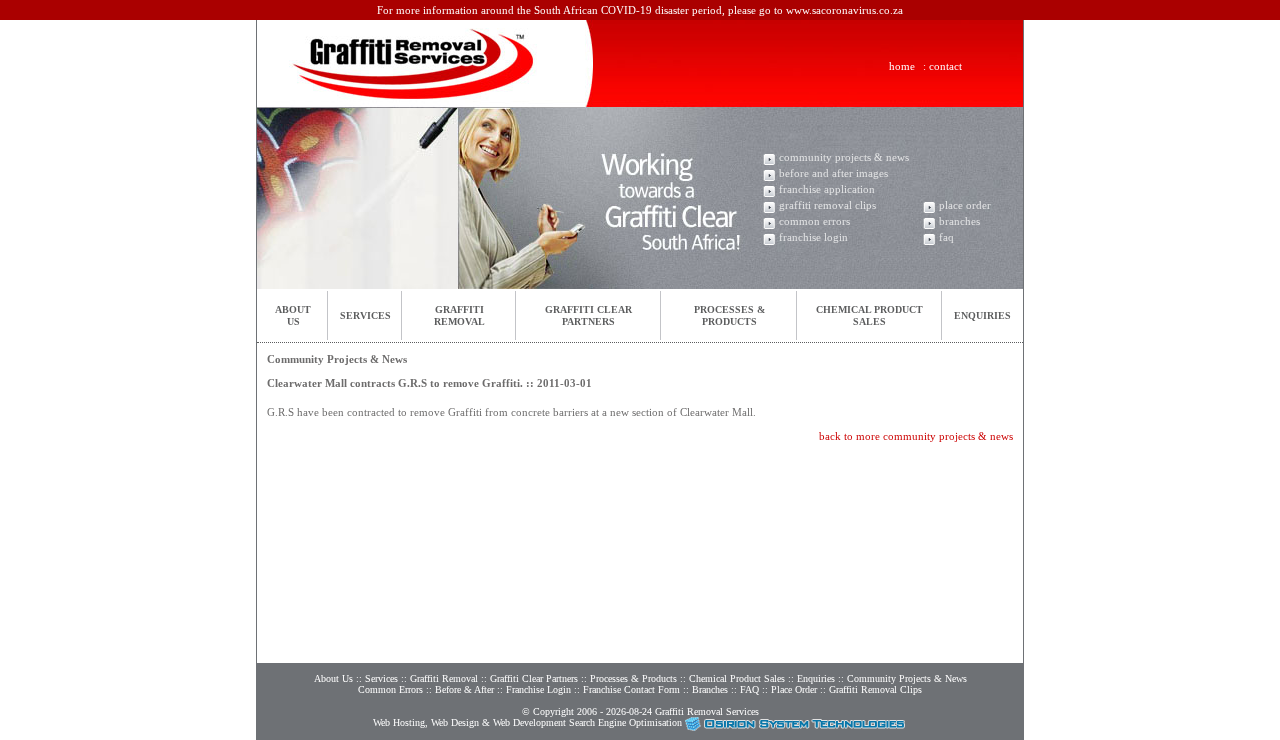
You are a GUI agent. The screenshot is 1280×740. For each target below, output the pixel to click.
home (902, 66)
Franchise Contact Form (631, 689)
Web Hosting (399, 722)
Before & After (464, 689)
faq (946, 237)
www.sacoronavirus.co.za (844, 10)
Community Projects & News (907, 678)
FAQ (749, 689)
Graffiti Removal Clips (875, 689)
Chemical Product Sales (738, 678)
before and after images (833, 173)
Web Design (455, 722)
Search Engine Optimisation (625, 722)
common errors (814, 221)
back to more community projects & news (916, 436)
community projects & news (844, 157)
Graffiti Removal (444, 678)
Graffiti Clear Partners (534, 678)
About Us (333, 678)
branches (959, 221)
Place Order (794, 689)
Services (365, 315)
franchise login (813, 237)
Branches (710, 689)
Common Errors (390, 689)
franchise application (827, 189)
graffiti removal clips (827, 205)
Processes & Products (633, 678)
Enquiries (982, 315)
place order (965, 205)
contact (945, 66)
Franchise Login (538, 689)
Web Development (529, 722)
